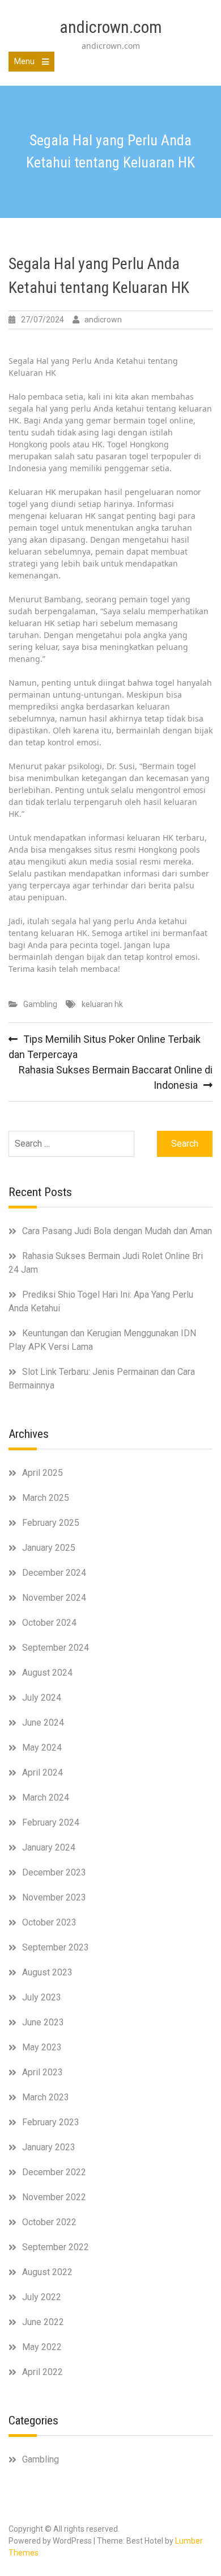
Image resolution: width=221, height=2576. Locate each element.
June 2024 (43, 1723)
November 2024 (54, 1598)
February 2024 (51, 1822)
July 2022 (42, 2297)
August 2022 (47, 2272)
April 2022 (42, 2372)
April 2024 (42, 1772)
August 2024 (47, 1673)
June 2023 (43, 2022)
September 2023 (56, 1947)
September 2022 (56, 2247)
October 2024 (49, 1623)
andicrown (103, 320)
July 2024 (42, 1698)
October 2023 (49, 1922)
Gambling (40, 1004)
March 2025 (46, 1498)
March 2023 (46, 2097)
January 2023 (49, 2147)
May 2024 (42, 1748)
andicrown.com (111, 27)
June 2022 (43, 2322)
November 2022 (54, 2197)
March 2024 (46, 1797)
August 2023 (47, 1972)
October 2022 (49, 2222)
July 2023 (42, 1997)
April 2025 (42, 1473)
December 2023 (54, 1872)
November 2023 (54, 1897)
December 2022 (54, 2172)
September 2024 (56, 1648)
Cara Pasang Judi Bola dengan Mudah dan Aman (117, 1231)
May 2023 (42, 2047)
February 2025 (51, 1523)
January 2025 (49, 1548)
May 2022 (42, 2347)
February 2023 (51, 2122)
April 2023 (42, 2072)
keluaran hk (102, 1004)
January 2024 (49, 1847)
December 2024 (54, 1573)
